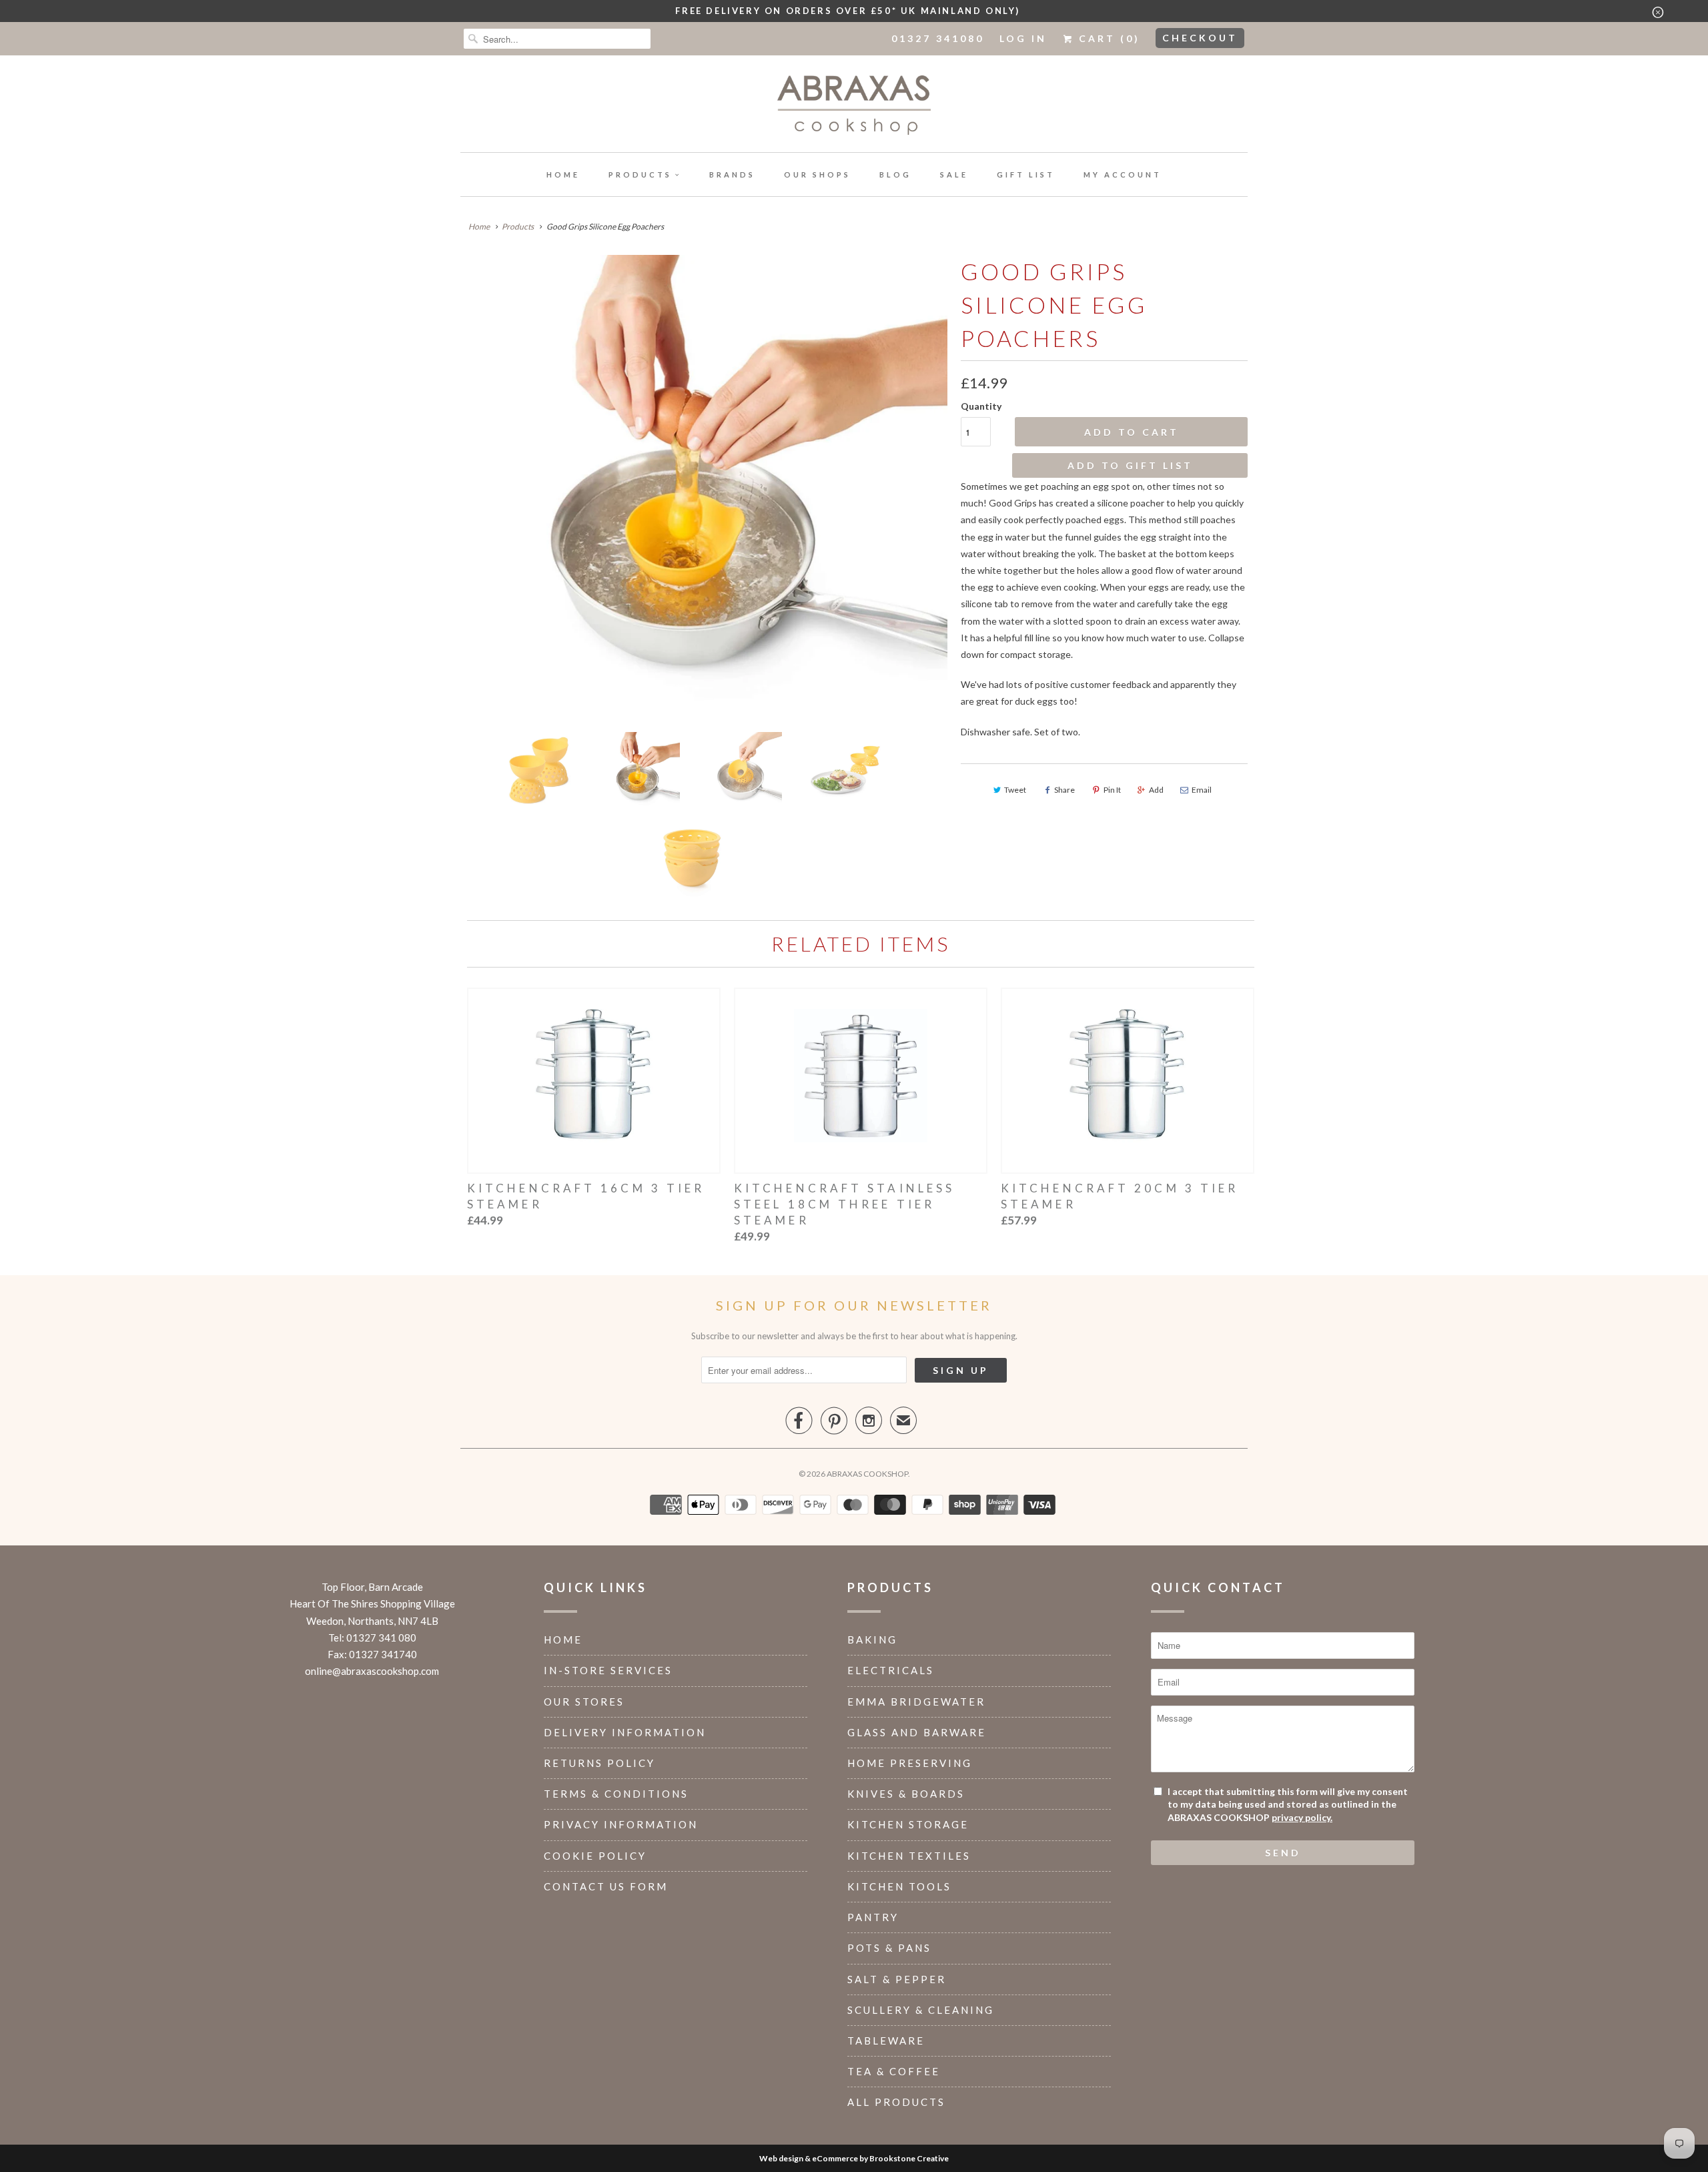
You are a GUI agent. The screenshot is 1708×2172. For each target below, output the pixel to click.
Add (1156, 790)
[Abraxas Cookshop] (854, 107)
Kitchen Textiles (909, 1856)
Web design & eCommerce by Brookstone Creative (854, 2158)
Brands (732, 174)
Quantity (981, 406)
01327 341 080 (381, 1638)
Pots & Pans (889, 1948)
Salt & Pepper (897, 1979)
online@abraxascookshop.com (372, 1671)
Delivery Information (625, 1732)
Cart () (1107, 38)
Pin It (1112, 790)
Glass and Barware (917, 1732)
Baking (872, 1640)
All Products (896, 2102)
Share (1064, 790)
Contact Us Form (606, 1886)
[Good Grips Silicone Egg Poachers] (704, 488)
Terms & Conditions (616, 1794)
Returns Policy (599, 1763)
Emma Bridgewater (916, 1702)
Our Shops (817, 174)
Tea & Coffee (894, 2071)
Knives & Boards (906, 1794)
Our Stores (584, 1702)
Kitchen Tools (899, 1886)
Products (640, 174)
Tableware (886, 2041)
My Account (1123, 174)
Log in (1023, 38)
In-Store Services (608, 1670)
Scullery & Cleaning (921, 2010)
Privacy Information (621, 1824)
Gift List (1026, 174)
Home (563, 174)
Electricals (891, 1670)
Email (1202, 790)
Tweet (1015, 790)
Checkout (1200, 38)
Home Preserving (910, 1763)
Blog (895, 174)
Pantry (873, 1917)
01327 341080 (938, 38)
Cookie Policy (595, 1856)
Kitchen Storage (908, 1824)
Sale (954, 174)
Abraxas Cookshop (867, 1474)
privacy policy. (1302, 1817)
